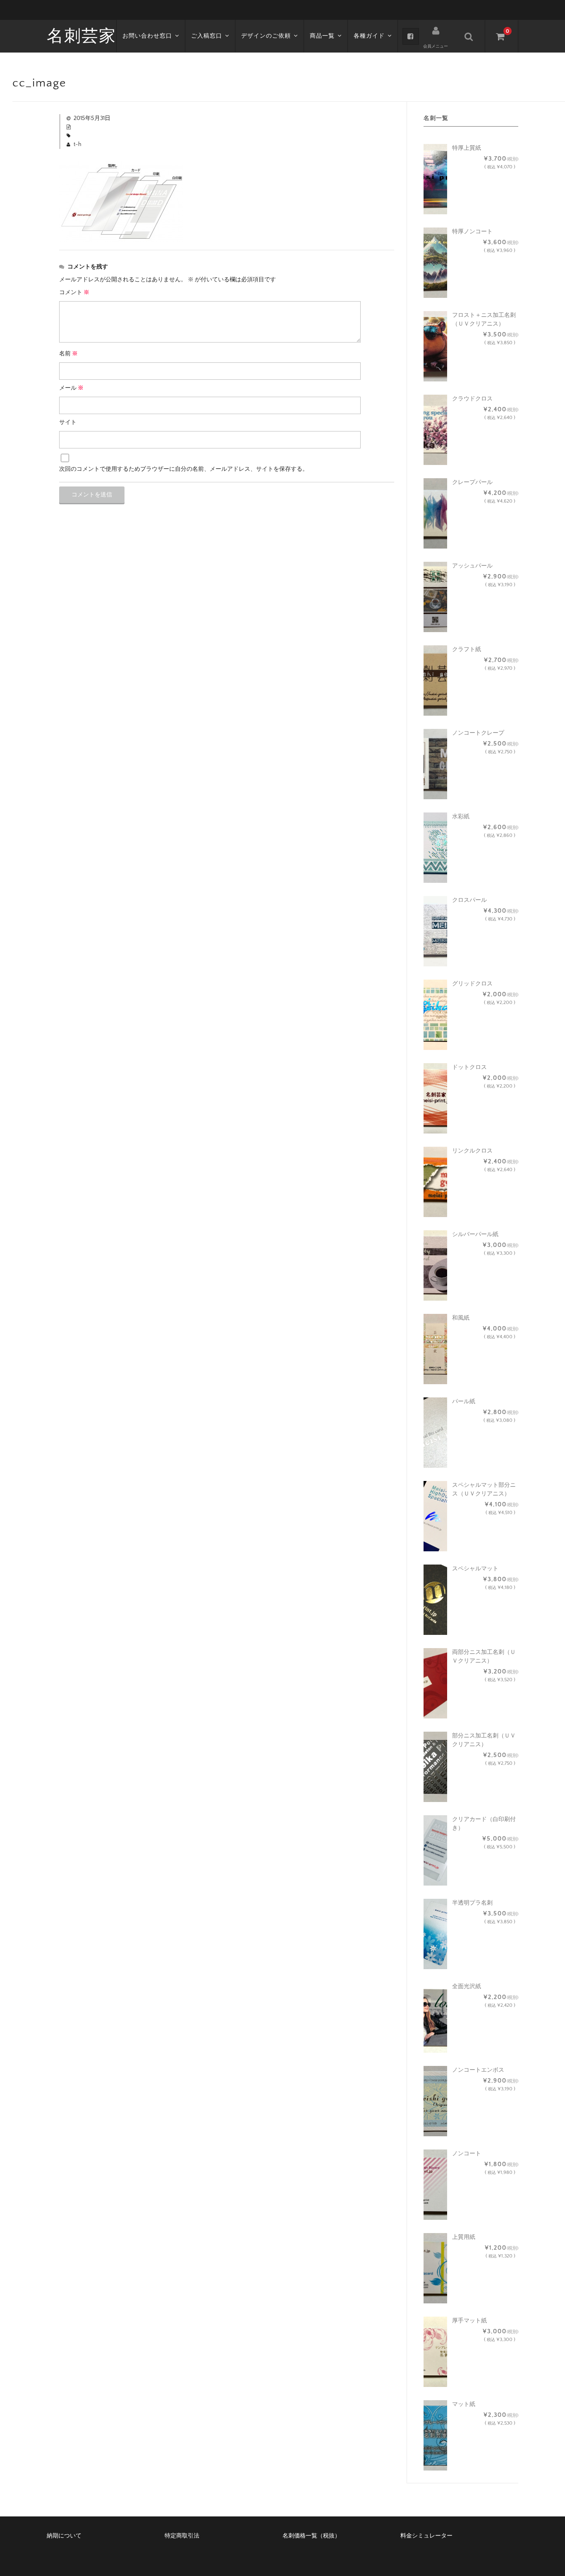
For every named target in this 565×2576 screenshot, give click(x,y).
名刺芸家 (81, 36)
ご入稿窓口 (207, 36)
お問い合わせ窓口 (147, 36)
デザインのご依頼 (266, 36)
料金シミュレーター (426, 2536)
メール (71, 388)
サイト (68, 422)
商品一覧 (322, 36)
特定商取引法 (182, 2536)
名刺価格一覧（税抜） (311, 2536)
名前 (68, 354)
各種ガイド (369, 36)
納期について (64, 2536)
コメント (74, 292)
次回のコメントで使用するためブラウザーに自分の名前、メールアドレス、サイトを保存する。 (184, 469)
